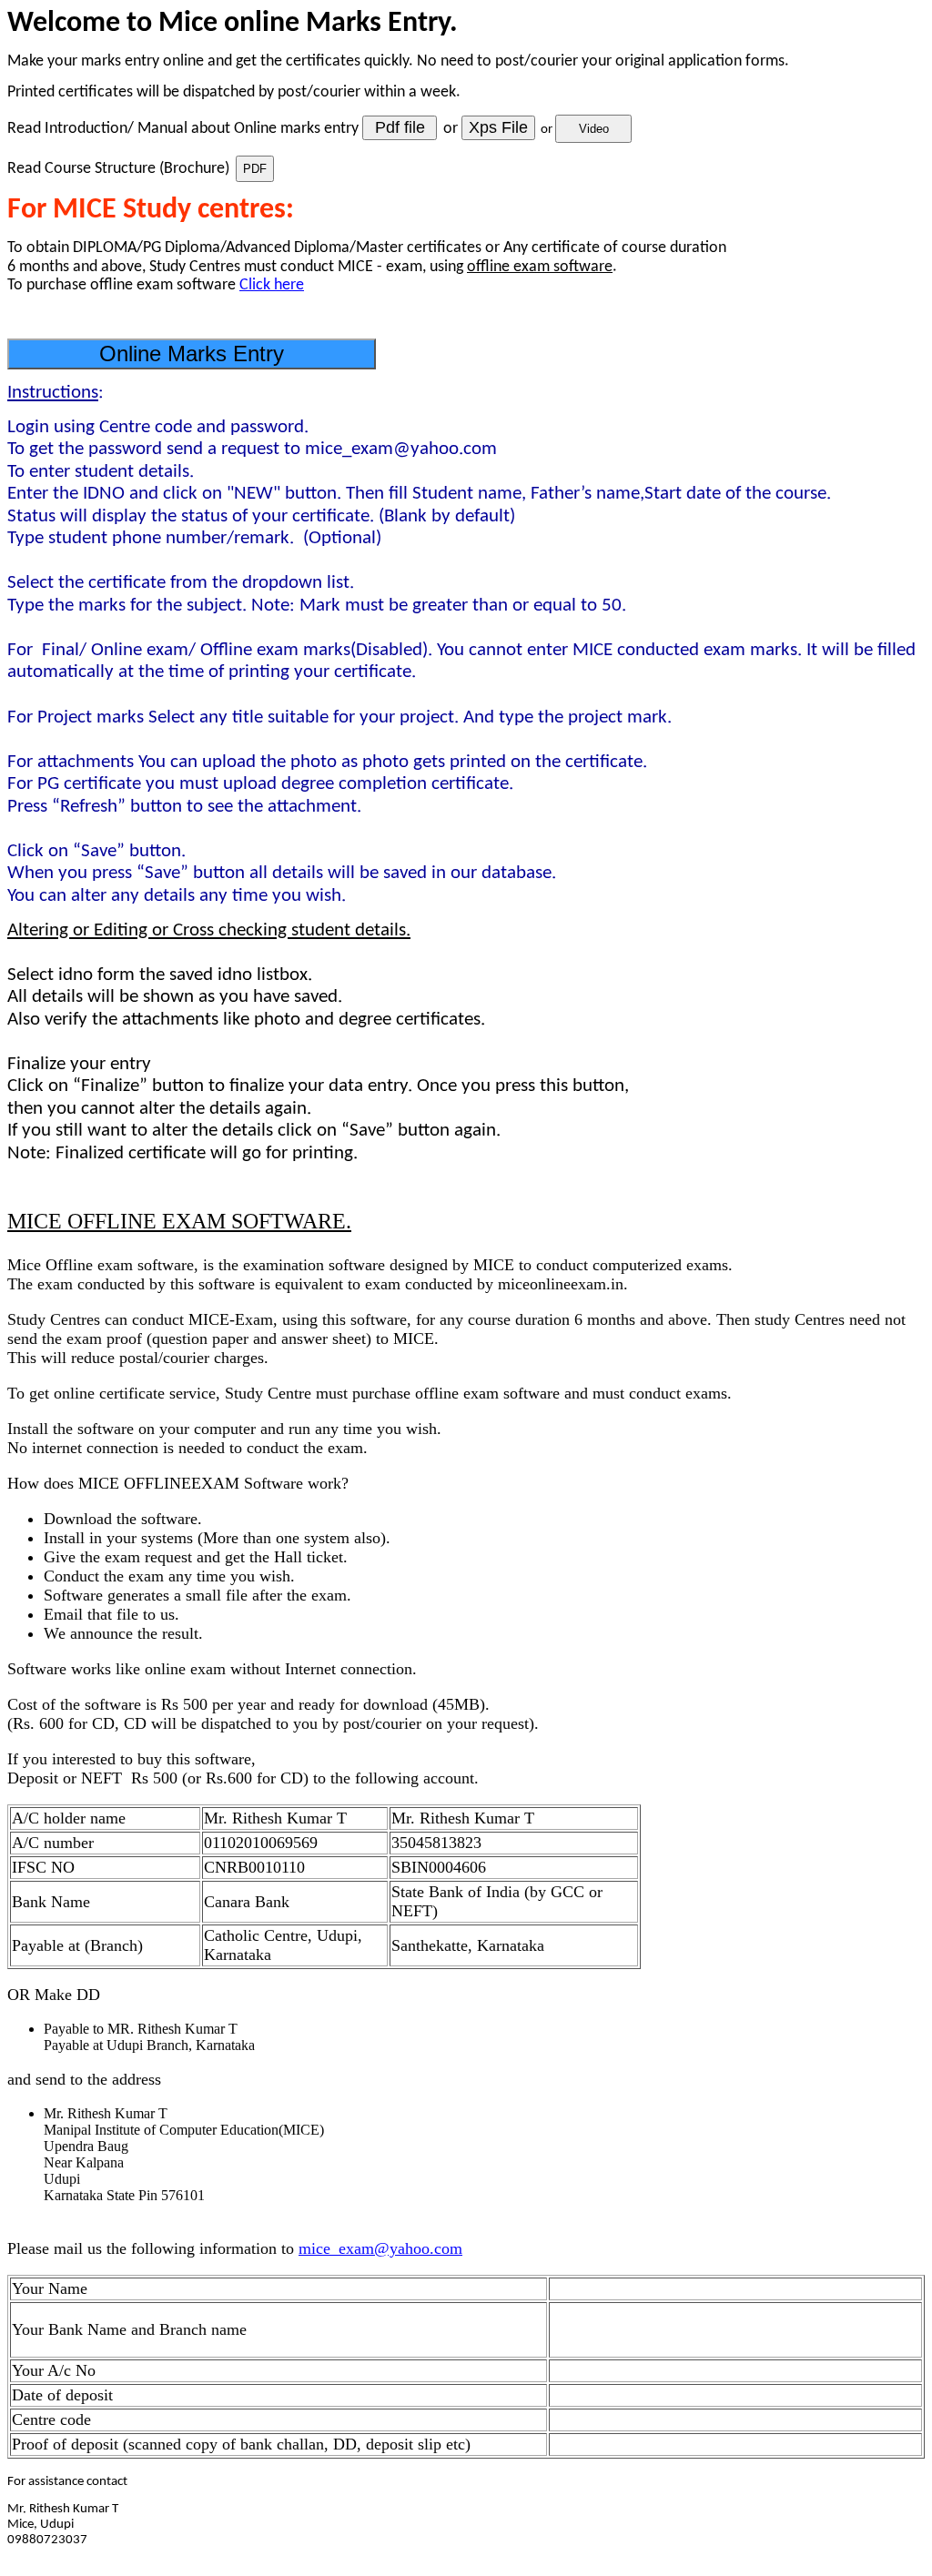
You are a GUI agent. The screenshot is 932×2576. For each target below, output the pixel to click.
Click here (272, 285)
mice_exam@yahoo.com (380, 2248)
